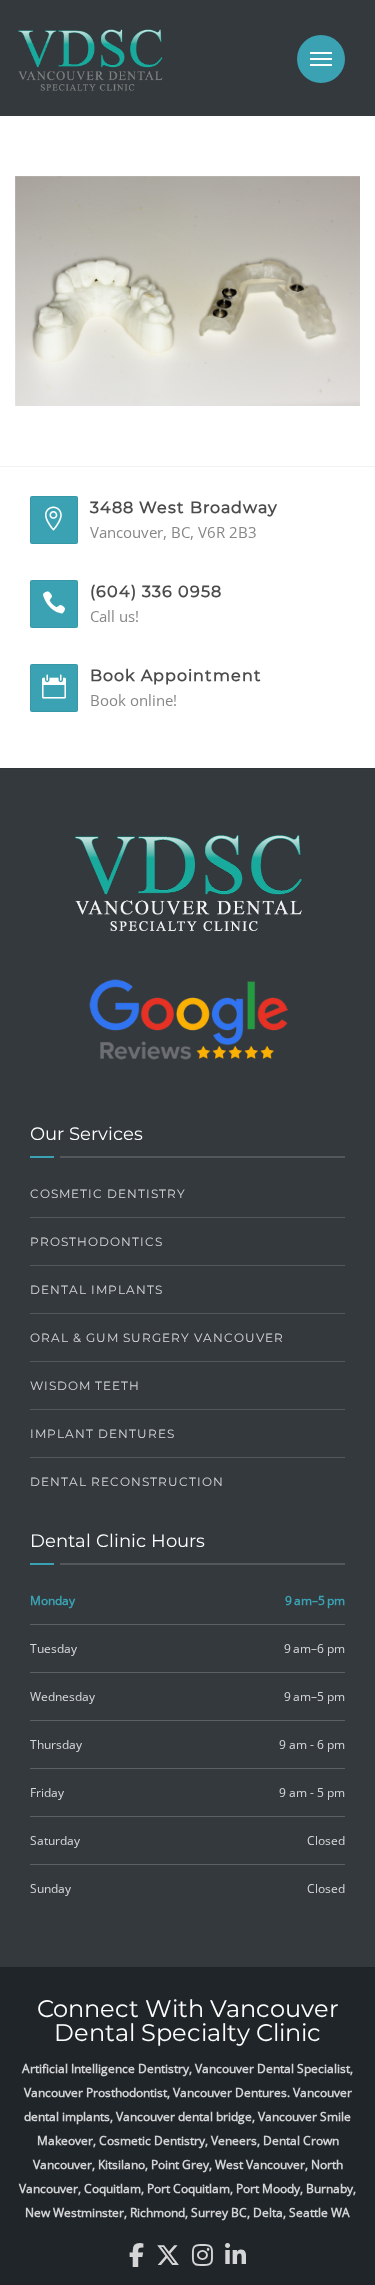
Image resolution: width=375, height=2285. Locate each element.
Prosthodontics (96, 1241)
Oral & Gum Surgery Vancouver (157, 1337)
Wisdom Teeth (85, 1385)
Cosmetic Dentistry (108, 1193)
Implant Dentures (102, 1433)
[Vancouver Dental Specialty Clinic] (90, 70)
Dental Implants (96, 1289)
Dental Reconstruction (127, 1481)
